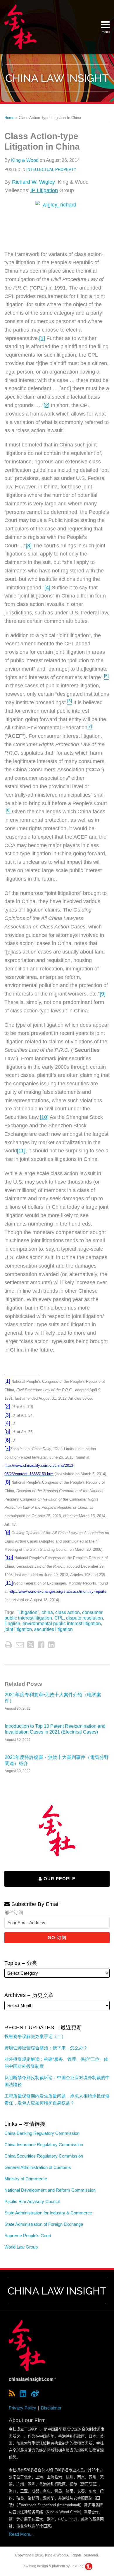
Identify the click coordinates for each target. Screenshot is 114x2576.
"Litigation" (28, 1612)
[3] (29, 546)
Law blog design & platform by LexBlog (53, 2566)
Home (9, 118)
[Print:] (8, 1645)
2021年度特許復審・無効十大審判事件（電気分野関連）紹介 (57, 1760)
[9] (103, 994)
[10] (44, 1117)
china (47, 1612)
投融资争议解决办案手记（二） (35, 2036)
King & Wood (25, 160)
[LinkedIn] (23, 2394)
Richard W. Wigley (33, 182)
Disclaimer (51, 2408)
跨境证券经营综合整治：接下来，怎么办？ (46, 2048)
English (12, 1623)
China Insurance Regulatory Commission (44, 2145)
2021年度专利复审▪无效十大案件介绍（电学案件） (53, 1698)
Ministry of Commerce (26, 2179)
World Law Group (21, 2247)
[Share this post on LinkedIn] (51, 1645)
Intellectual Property (51, 170)
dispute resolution (84, 1618)
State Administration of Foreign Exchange (44, 2224)
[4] (47, 588)
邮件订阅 (14, 1912)
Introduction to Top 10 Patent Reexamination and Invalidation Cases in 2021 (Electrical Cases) (55, 1729)
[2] (46, 405)
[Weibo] (35, 2394)
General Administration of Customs (38, 2167)
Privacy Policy (23, 2408)
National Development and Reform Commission (50, 2190)
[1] (42, 338)
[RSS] (12, 2394)
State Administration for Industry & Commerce (48, 2213)
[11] (21, 1151)
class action (68, 1612)
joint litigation (18, 1629)
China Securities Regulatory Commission (44, 2156)
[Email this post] (20, 1645)
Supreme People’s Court (28, 2236)
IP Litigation (44, 190)
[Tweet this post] (31, 1645)
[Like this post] (41, 1645)
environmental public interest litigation (62, 1623)
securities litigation (53, 1629)
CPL (59, 1618)
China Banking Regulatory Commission (42, 2133)
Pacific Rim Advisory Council (32, 2201)
